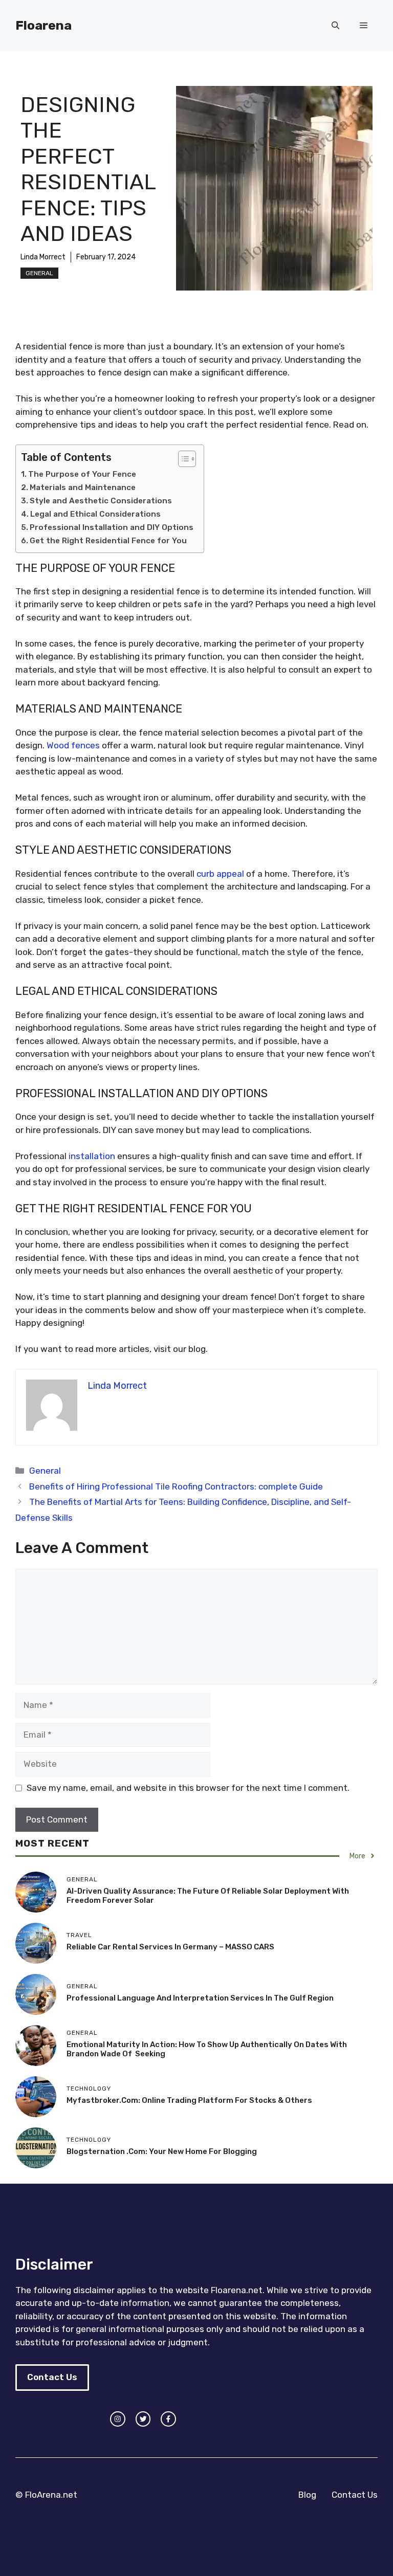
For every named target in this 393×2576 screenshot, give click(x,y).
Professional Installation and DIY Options (112, 527)
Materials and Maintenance (83, 487)
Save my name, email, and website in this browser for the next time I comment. (188, 1788)
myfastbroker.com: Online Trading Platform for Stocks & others (189, 2100)
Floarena (43, 25)
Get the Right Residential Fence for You (108, 541)
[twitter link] (143, 2419)
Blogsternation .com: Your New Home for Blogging (162, 2151)
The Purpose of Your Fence (82, 474)
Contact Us (52, 2377)
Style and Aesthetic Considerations (101, 501)
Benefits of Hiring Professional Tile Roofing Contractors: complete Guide (176, 1486)
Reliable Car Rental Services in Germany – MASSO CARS (170, 1947)
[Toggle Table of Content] (182, 459)
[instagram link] (118, 2419)
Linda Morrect (43, 257)
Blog (307, 2495)
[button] (335, 26)
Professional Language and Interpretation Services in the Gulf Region (200, 1998)
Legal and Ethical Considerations (95, 514)
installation (92, 1156)
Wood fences (73, 745)
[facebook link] (168, 2419)
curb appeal (220, 874)
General (39, 273)
